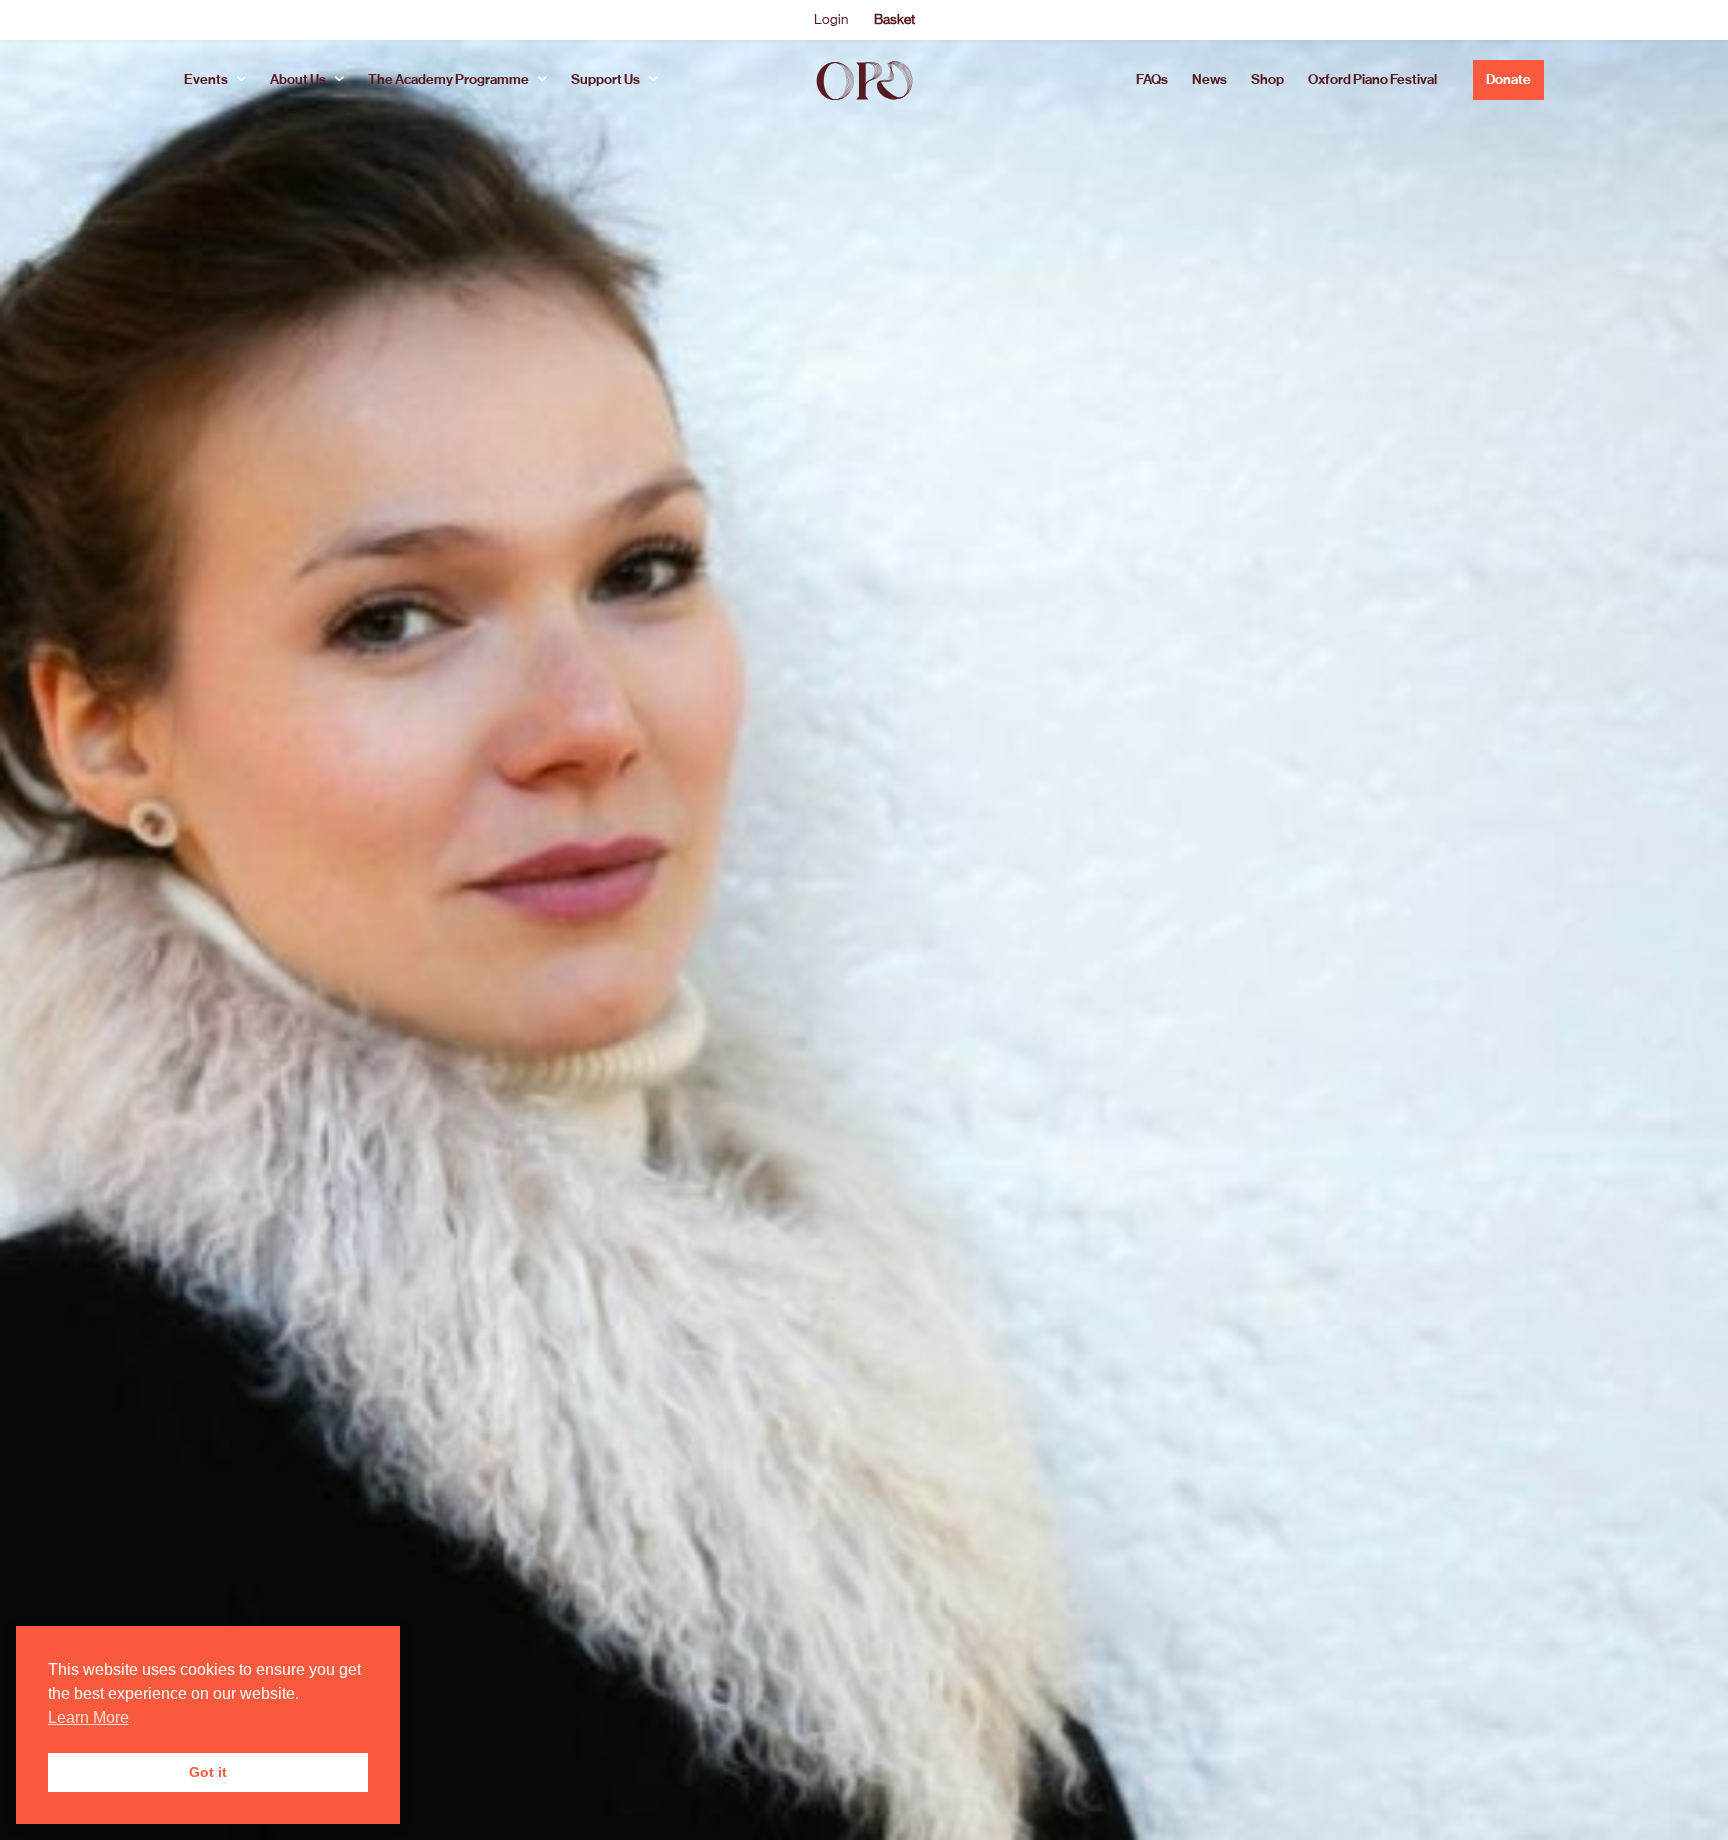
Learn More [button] (88, 1717)
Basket (894, 19)
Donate (1508, 79)
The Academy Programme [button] (448, 79)
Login (831, 19)
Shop (1267, 79)
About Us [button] (298, 79)
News (1209, 79)
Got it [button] (208, 1772)
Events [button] (206, 79)
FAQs (1152, 79)
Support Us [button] (605, 79)
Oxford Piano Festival (1372, 79)
